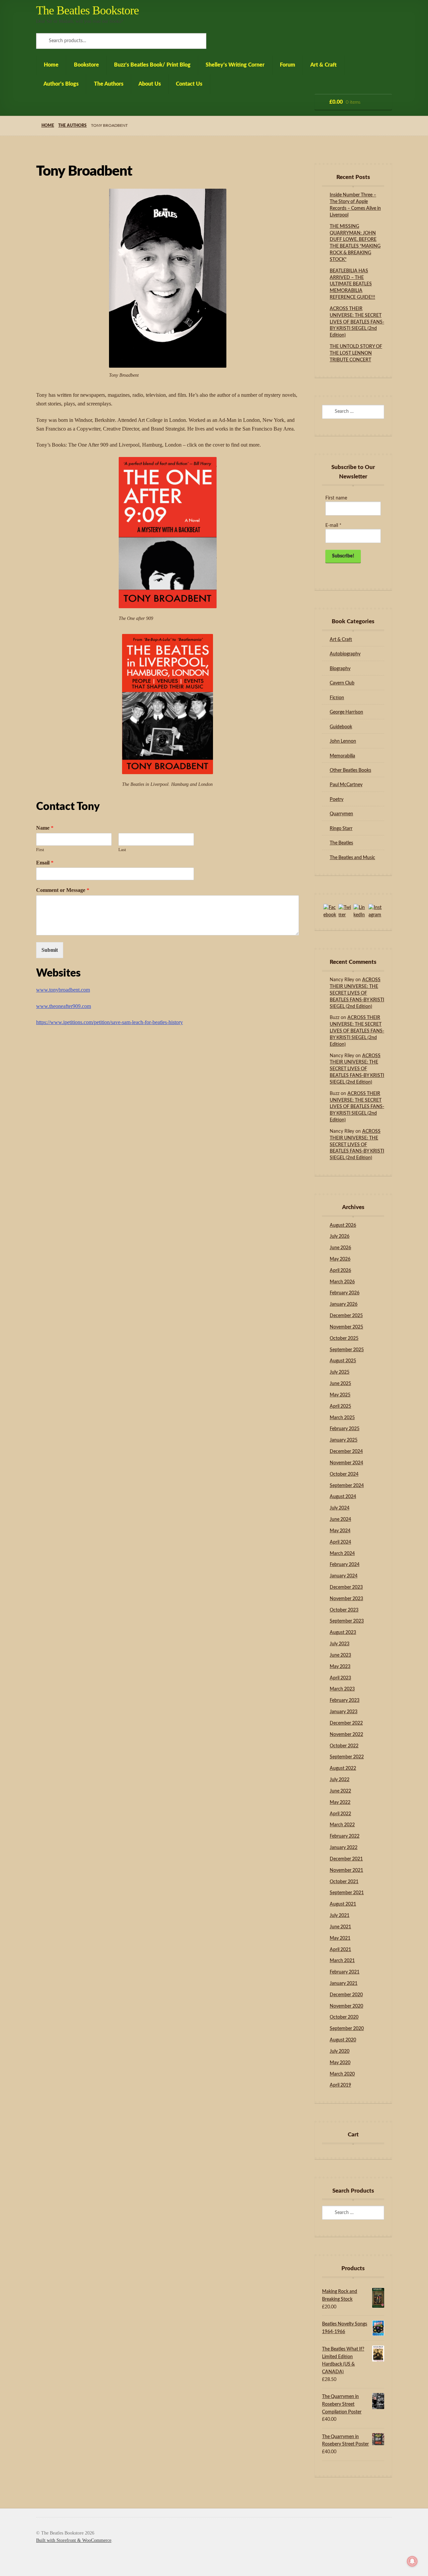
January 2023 (344, 1712)
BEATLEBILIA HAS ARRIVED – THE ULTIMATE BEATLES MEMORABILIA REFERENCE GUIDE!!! (352, 284)
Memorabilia (342, 756)
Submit (50, 950)
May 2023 (340, 1667)
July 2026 (340, 1236)
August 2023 (343, 1633)
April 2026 (340, 1271)
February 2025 (345, 1429)
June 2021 (340, 1927)
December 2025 (346, 1316)
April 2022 (340, 1814)
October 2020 (344, 2017)
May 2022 (340, 1803)
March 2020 (342, 2074)
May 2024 (340, 1531)
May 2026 (340, 1259)
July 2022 (340, 1780)
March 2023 (342, 1689)
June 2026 (340, 1248)
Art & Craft (324, 65)
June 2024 (340, 1520)
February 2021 (345, 1972)
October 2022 (344, 1746)
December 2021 (346, 1859)
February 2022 (345, 1836)
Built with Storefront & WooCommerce (74, 2540)
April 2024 (340, 1542)
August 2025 (343, 1361)
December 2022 (346, 1723)
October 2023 (344, 1610)
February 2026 (345, 1293)
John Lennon (343, 741)
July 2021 (340, 1916)
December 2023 (346, 1587)
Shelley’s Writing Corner (235, 65)
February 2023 (345, 1700)
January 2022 (344, 1848)
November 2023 (346, 1599)
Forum (288, 65)
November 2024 (346, 1463)
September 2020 (347, 2029)
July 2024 (340, 1508)
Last (122, 850)
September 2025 (347, 1350)
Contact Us (189, 84)
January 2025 (344, 1440)
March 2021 (342, 1961)
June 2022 (340, 1791)
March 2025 (342, 1418)
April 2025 (340, 1406)
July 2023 (340, 1644)
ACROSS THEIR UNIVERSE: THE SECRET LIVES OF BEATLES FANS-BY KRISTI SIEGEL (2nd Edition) (357, 322)
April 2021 (340, 1950)
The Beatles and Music (352, 858)
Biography (340, 669)
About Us (150, 84)
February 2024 (345, 1565)
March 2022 (342, 1825)
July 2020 (340, 2051)
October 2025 (344, 1339)
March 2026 (342, 1282)
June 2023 (340, 1655)
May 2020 (340, 2063)
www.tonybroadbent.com (63, 990)
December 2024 (346, 1452)
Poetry (337, 800)
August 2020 (343, 2040)
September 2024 (347, 1486)
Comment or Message (63, 890)
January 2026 (344, 1304)
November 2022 (346, 1735)
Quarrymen (341, 814)
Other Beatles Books (350, 770)
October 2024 (344, 1474)
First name (336, 498)
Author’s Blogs (61, 84)
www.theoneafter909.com (64, 1006)
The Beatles (341, 843)
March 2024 (342, 1554)
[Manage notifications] (412, 2561)
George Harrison (346, 712)
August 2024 (343, 1497)
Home (51, 65)
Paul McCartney (346, 785)
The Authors (109, 84)
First (40, 850)
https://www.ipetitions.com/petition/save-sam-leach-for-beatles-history (110, 1022)
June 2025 (340, 1384)
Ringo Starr (341, 829)
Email (45, 863)
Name (45, 828)
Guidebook (341, 727)
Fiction (337, 698)
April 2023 (340, 1678)
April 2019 (340, 2085)
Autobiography (345, 654)
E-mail (333, 526)
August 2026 (343, 1225)
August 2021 (343, 1904)
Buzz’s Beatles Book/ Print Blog (152, 65)
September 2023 (347, 1621)
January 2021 (344, 1984)
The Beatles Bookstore (87, 10)
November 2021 (346, 1870)
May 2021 (340, 1938)
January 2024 (344, 1576)
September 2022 (347, 1757)
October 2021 (344, 1882)
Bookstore (86, 65)
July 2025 (340, 1372)
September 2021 (347, 1893)
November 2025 (346, 1327)
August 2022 (343, 1768)
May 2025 (340, 1395)
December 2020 (346, 1995)
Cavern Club (342, 683)
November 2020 (346, 2006)
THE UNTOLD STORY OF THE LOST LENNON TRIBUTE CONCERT (356, 353)
